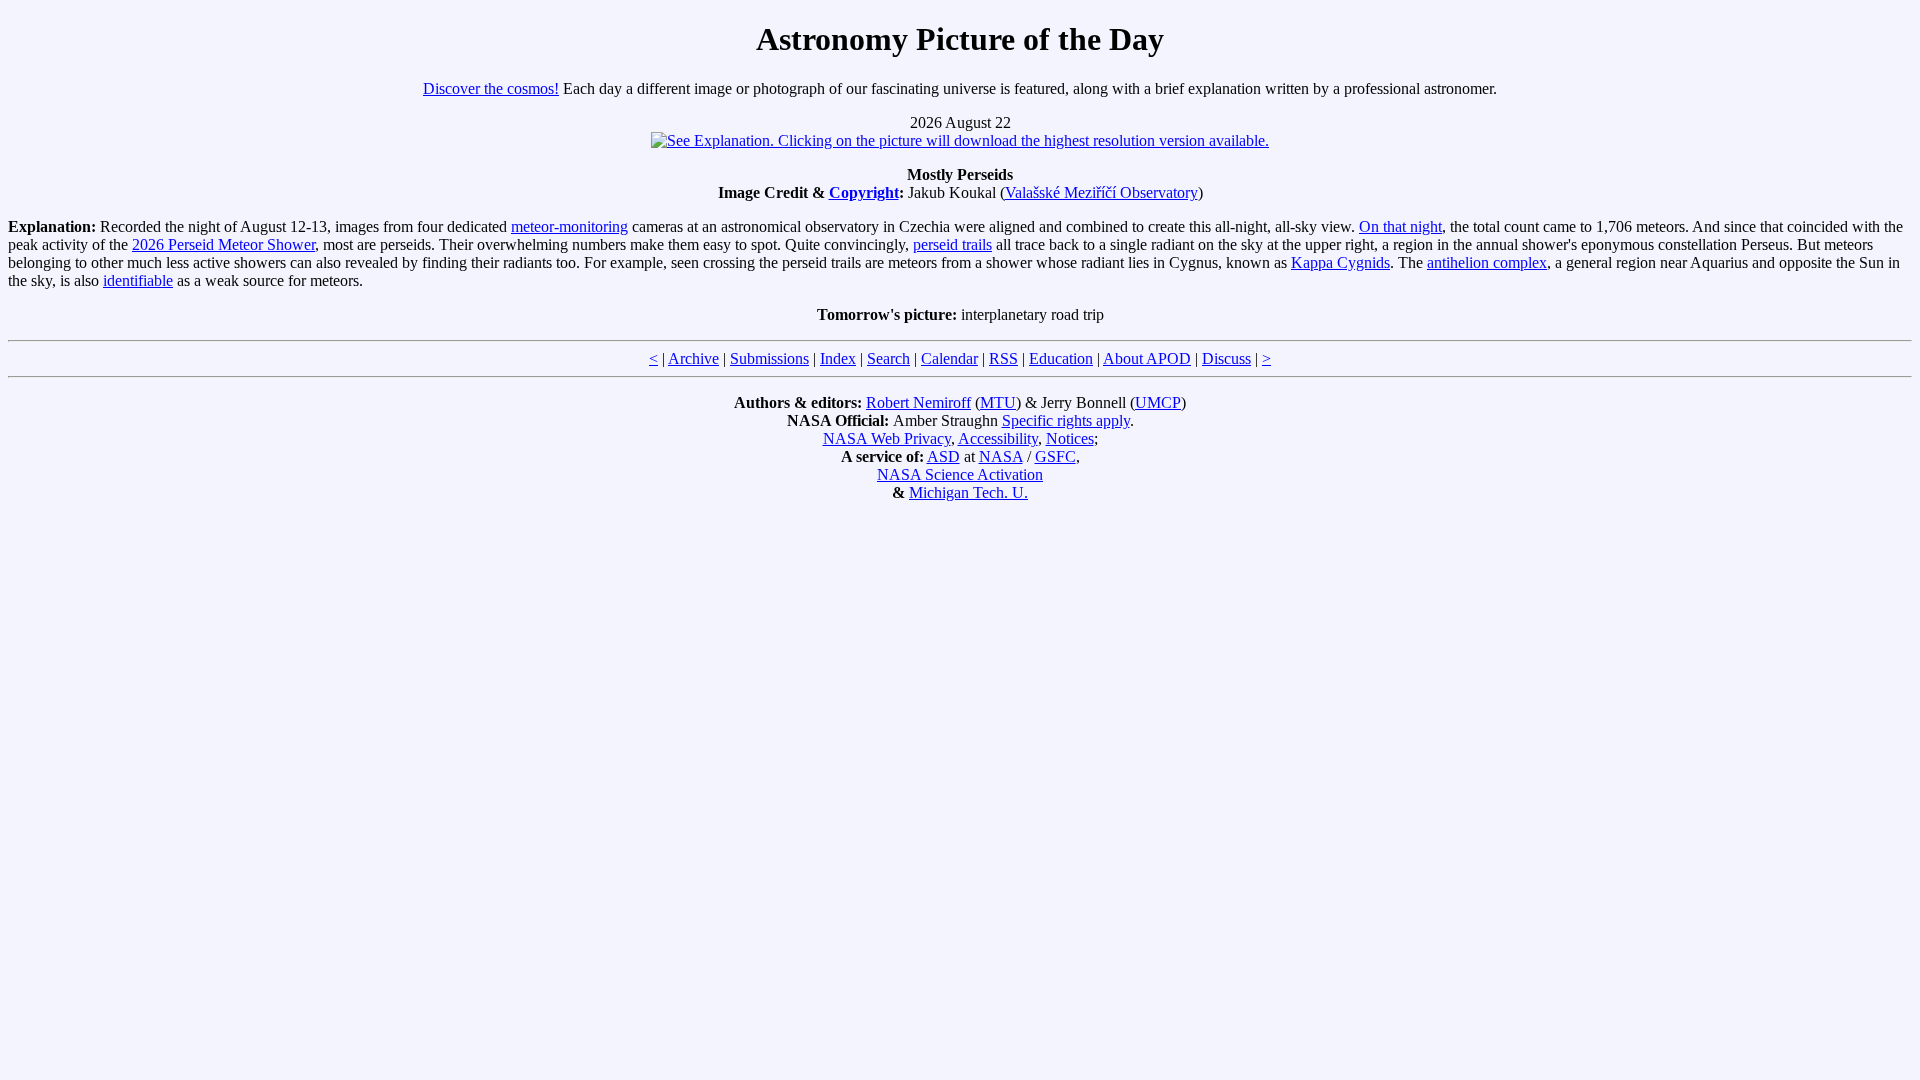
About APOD (1147, 358)
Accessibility (998, 438)
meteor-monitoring (569, 226)
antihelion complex (1487, 262)
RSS (1003, 358)
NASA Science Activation (960, 474)
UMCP (1158, 402)
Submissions (769, 358)
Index (838, 358)
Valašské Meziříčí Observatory (1101, 192)
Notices (1070, 438)
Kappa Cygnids (1340, 262)
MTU (998, 402)
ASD (943, 456)
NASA (1001, 456)
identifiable (138, 280)
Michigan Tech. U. (968, 492)
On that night (1400, 226)
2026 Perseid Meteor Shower (223, 244)
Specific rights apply (1066, 420)
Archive (693, 358)
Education (1061, 358)
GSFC (1055, 456)
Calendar (949, 358)
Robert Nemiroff (918, 402)
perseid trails (952, 244)
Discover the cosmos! (491, 88)
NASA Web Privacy (887, 438)
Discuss (1226, 358)
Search (888, 358)
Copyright (864, 192)
